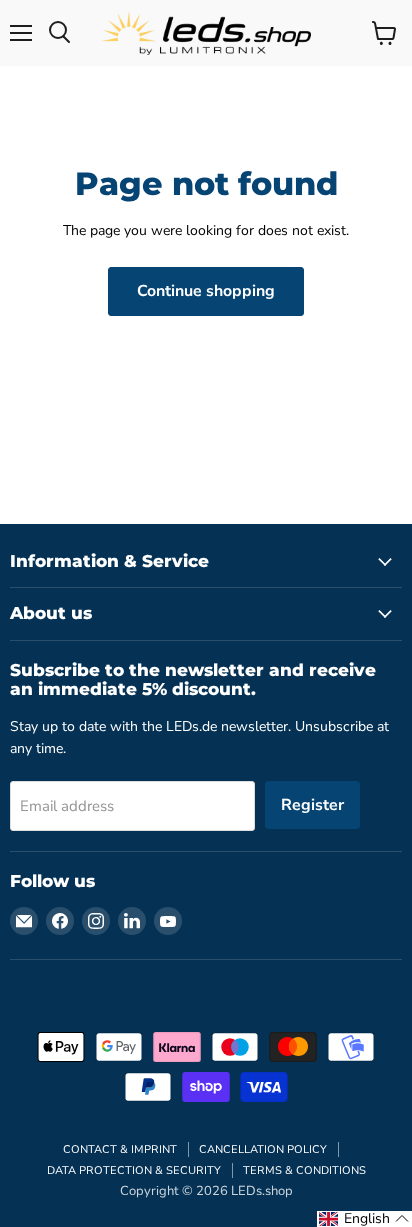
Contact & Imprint (120, 1149)
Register (312, 805)
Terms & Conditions (304, 1170)
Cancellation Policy (263, 1149)
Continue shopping (206, 291)
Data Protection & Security (134, 1170)
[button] (364, 1219)
